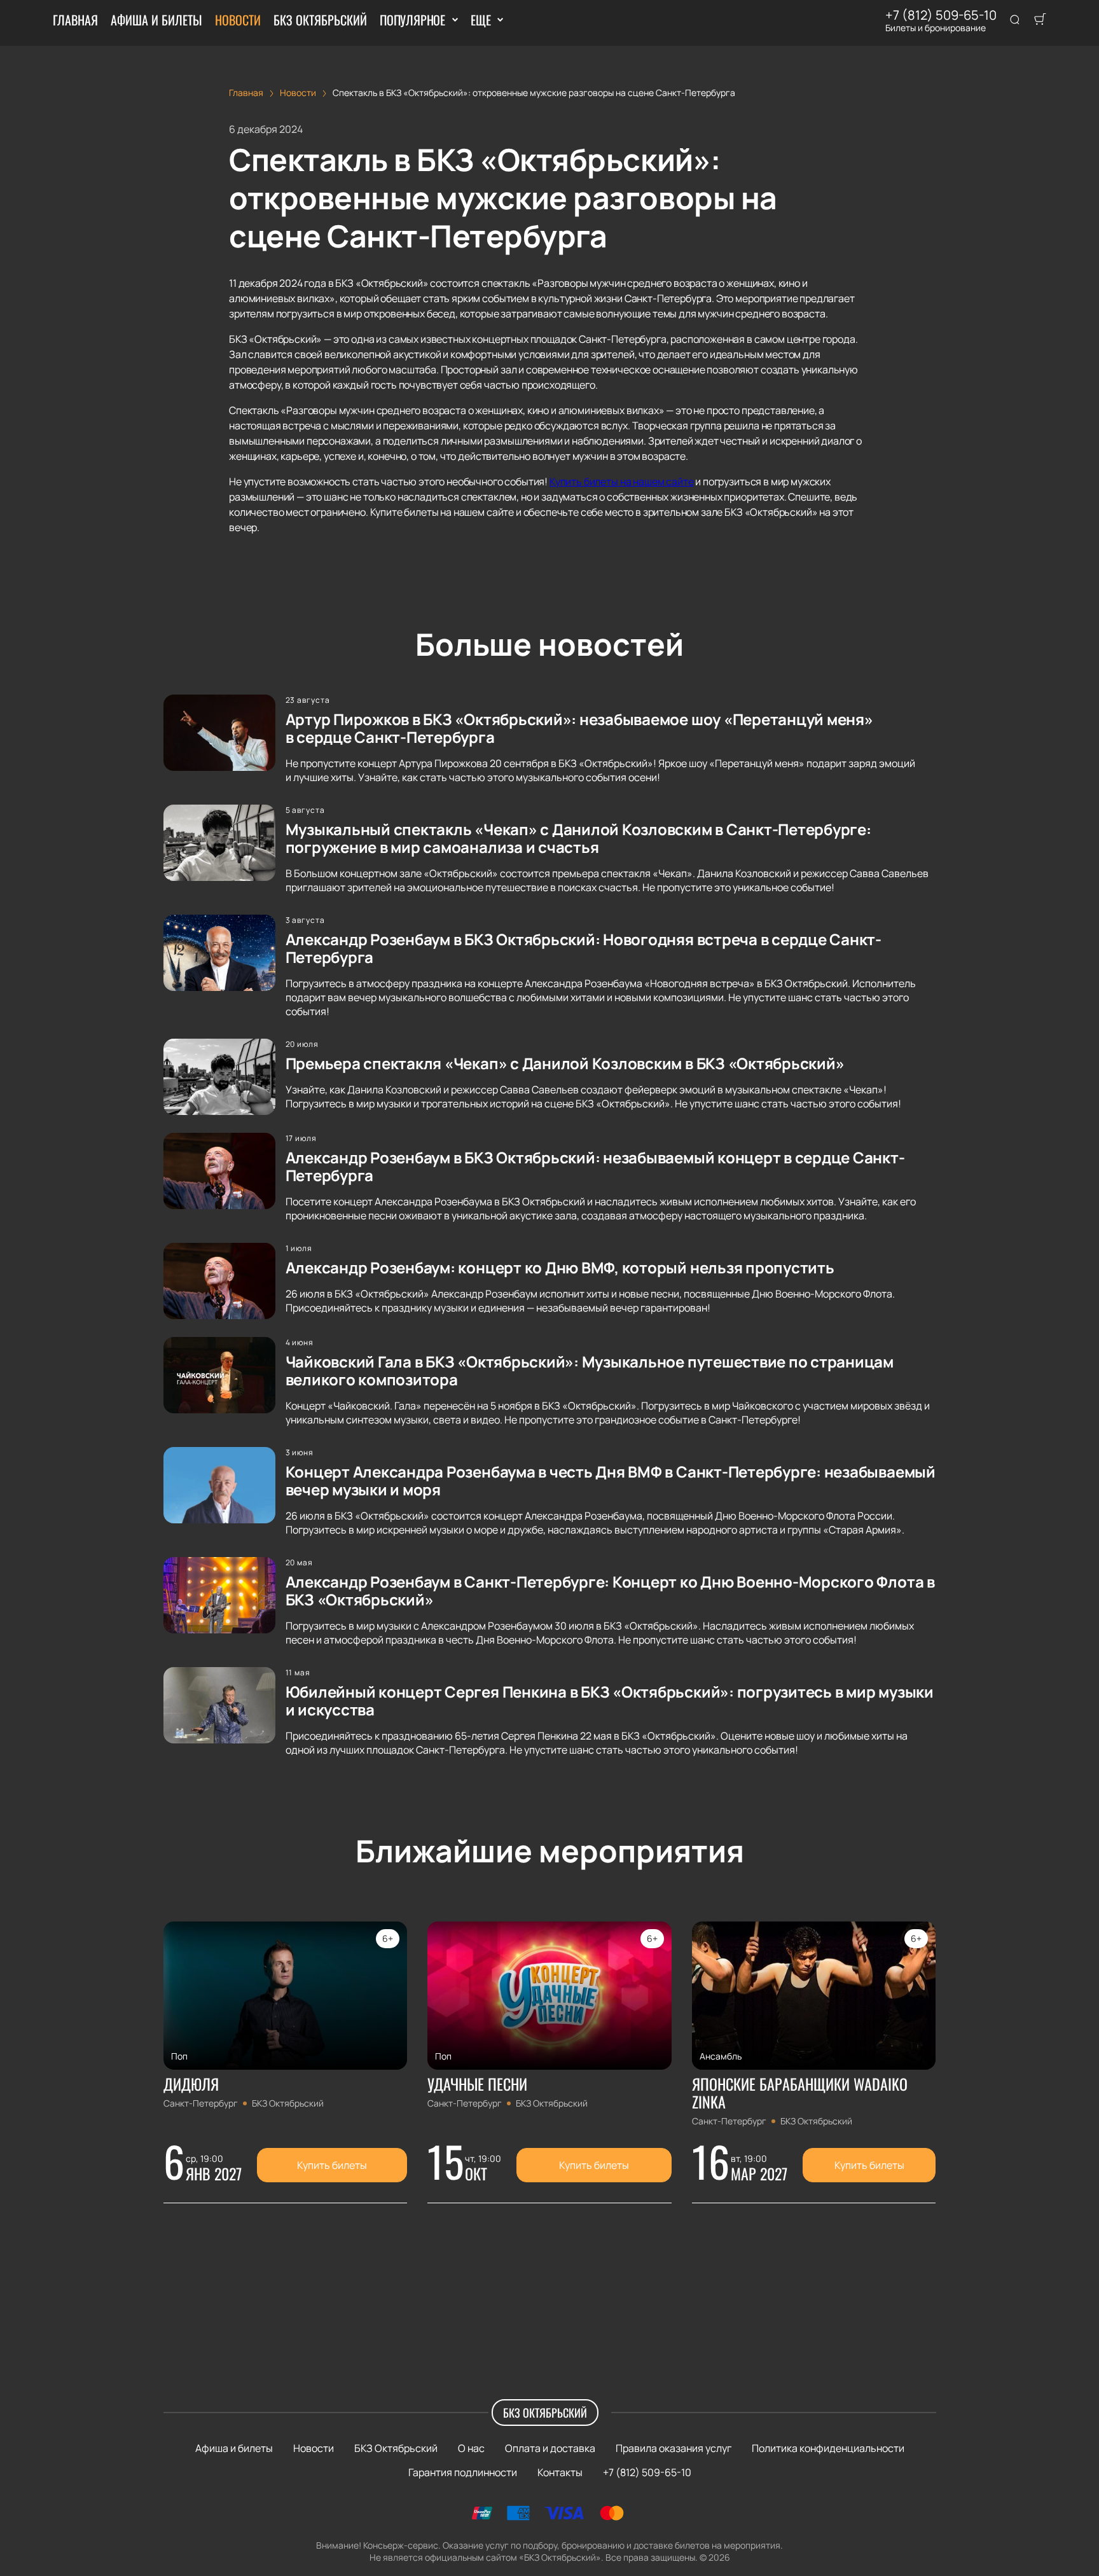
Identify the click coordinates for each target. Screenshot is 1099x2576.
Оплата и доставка (550, 2448)
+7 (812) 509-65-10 (941, 15)
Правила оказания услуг (674, 2448)
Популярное (412, 20)
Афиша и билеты (156, 20)
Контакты (560, 2472)
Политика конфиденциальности (828, 2448)
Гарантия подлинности (463, 2472)
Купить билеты (332, 2165)
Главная (75, 20)
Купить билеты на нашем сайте (622, 481)
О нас (471, 2448)
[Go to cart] (1040, 20)
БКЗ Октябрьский (320, 20)
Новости (238, 20)
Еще (480, 20)
